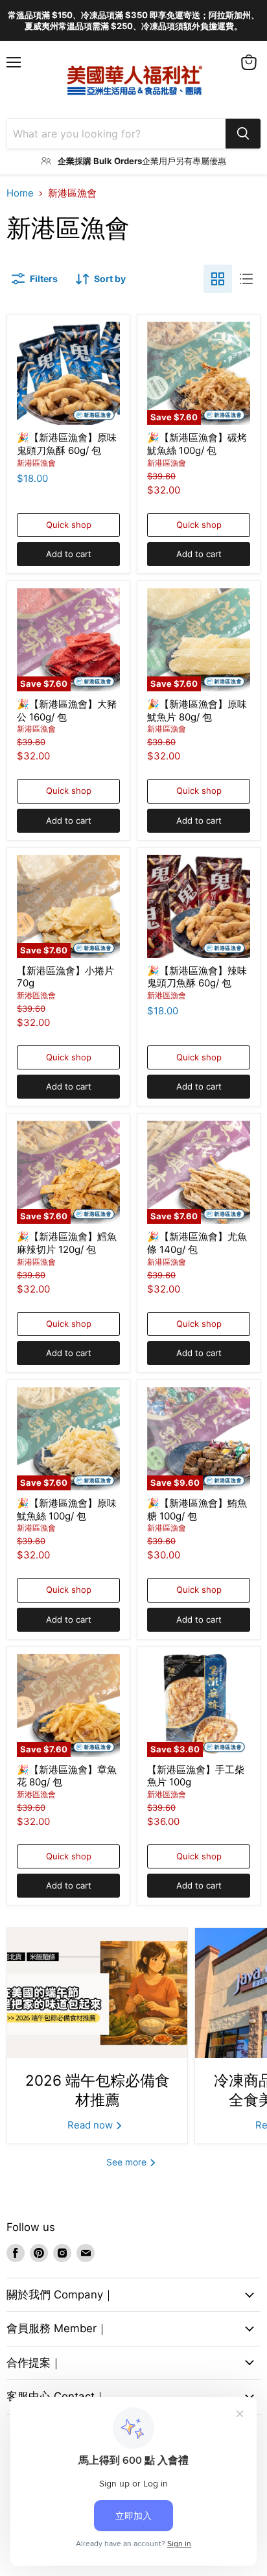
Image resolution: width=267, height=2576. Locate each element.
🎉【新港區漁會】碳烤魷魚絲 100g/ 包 (197, 444)
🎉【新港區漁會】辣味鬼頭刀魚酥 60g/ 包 (197, 977)
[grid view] (218, 279)
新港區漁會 (36, 463)
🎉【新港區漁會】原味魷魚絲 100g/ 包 (67, 1509)
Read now (91, 2125)
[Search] (243, 134)
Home (20, 193)
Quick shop (69, 525)
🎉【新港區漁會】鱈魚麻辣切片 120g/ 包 (67, 1243)
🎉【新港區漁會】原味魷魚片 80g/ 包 (197, 710)
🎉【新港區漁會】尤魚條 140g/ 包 (197, 1243)
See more (128, 2162)
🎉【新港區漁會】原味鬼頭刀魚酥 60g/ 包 (67, 444)
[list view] (246, 279)
